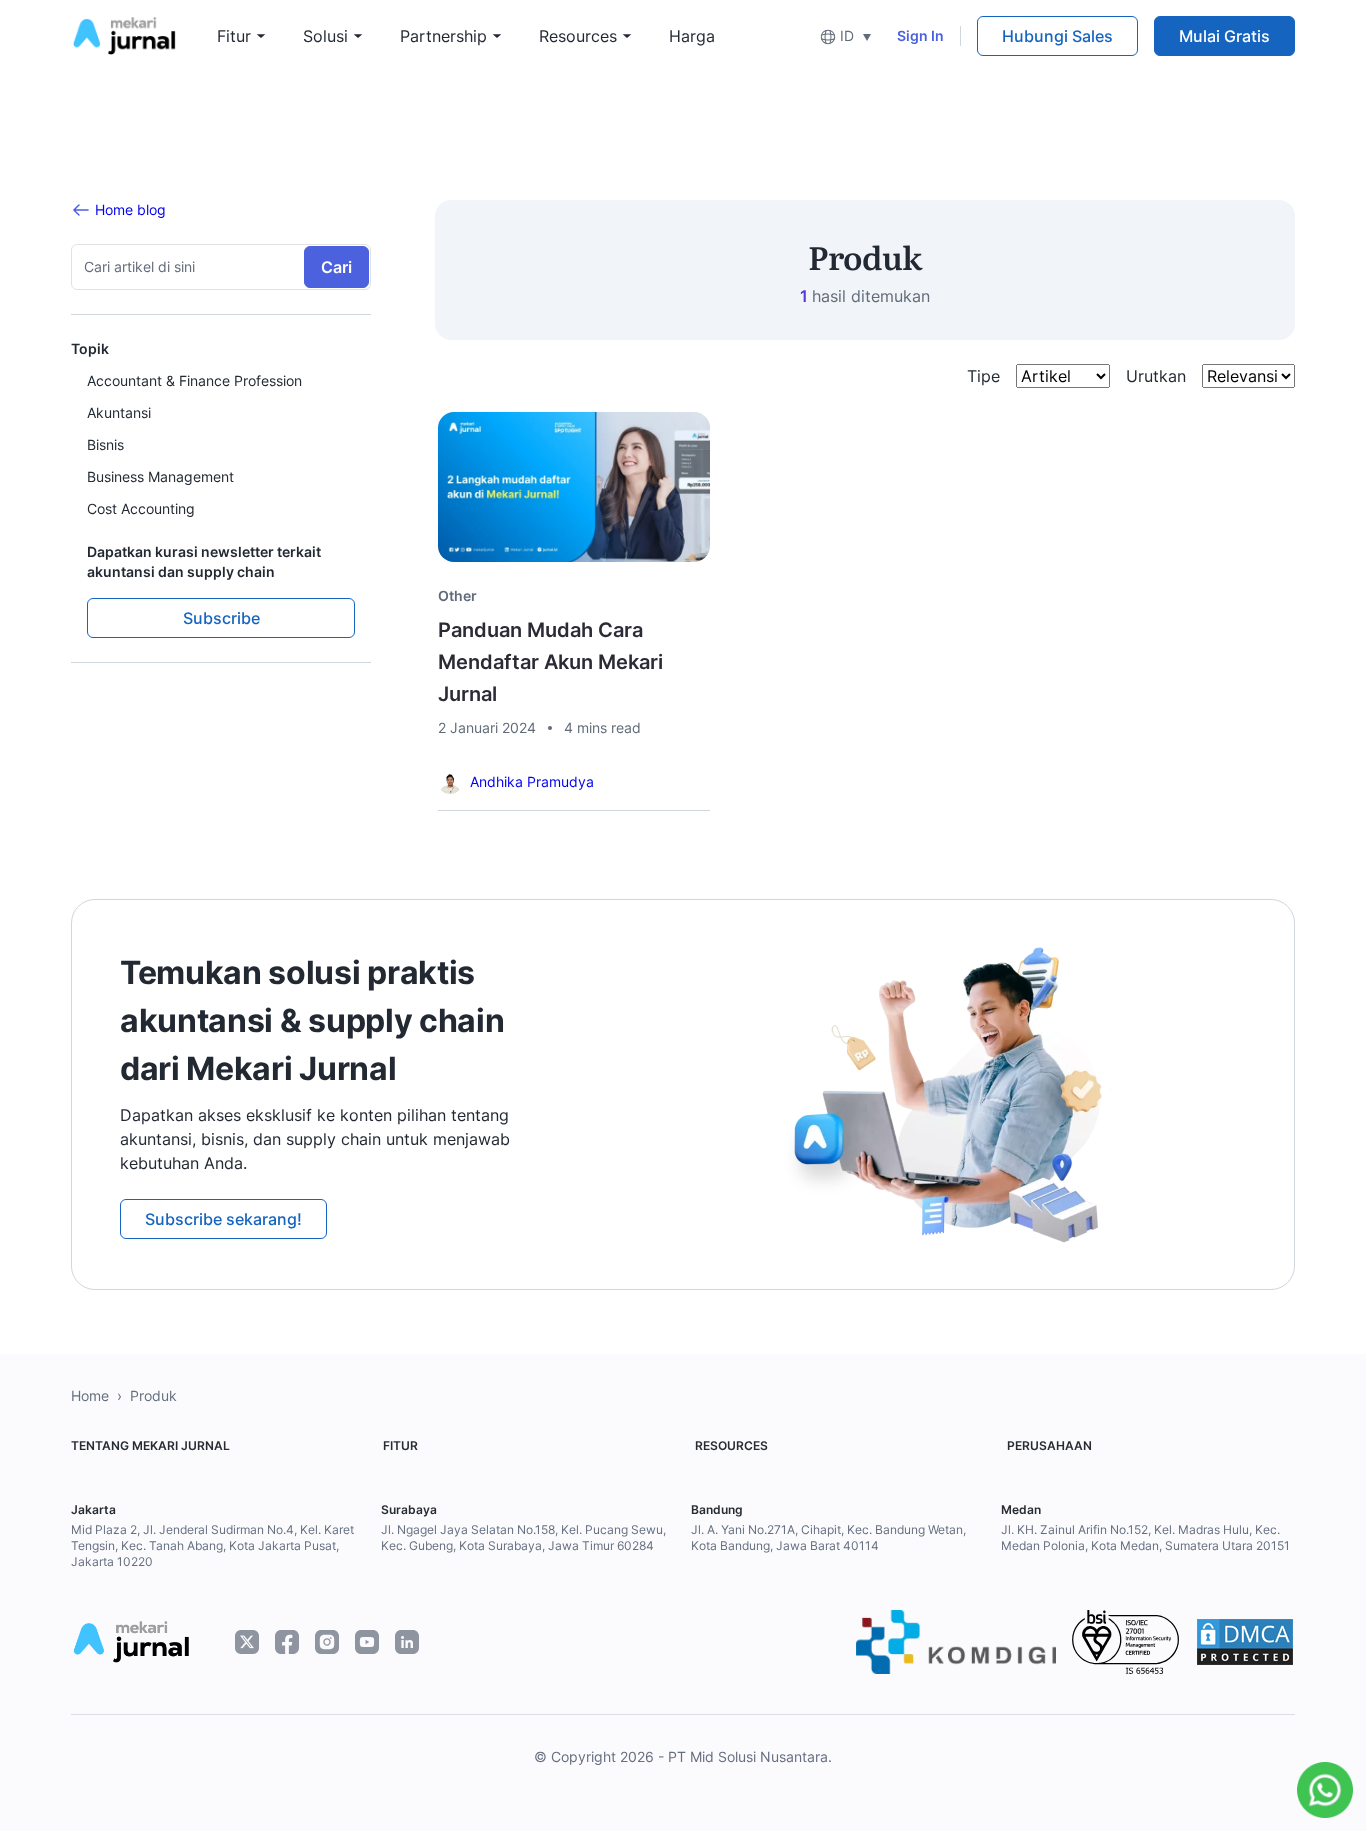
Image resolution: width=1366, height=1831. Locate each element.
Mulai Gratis (1224, 36)
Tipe (983, 376)
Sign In (920, 35)
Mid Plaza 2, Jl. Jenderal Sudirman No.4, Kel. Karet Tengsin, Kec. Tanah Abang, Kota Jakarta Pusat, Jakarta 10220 (212, 1545)
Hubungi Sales (1057, 36)
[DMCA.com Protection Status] (1245, 1642)
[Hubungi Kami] (1320, 1790)
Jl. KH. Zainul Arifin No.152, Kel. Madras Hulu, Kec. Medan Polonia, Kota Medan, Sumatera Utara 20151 (1145, 1537)
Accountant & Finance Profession (194, 380)
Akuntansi (119, 412)
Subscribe (221, 618)
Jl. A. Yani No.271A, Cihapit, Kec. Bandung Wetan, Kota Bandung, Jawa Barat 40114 (828, 1537)
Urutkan (1156, 376)
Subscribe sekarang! (223, 1219)
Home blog (130, 209)
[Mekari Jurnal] (124, 34)
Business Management (160, 476)
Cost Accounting (141, 508)
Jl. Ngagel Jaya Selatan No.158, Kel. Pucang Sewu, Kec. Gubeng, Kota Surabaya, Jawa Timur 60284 (523, 1537)
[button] (845, 35)
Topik (90, 348)
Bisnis (105, 444)
